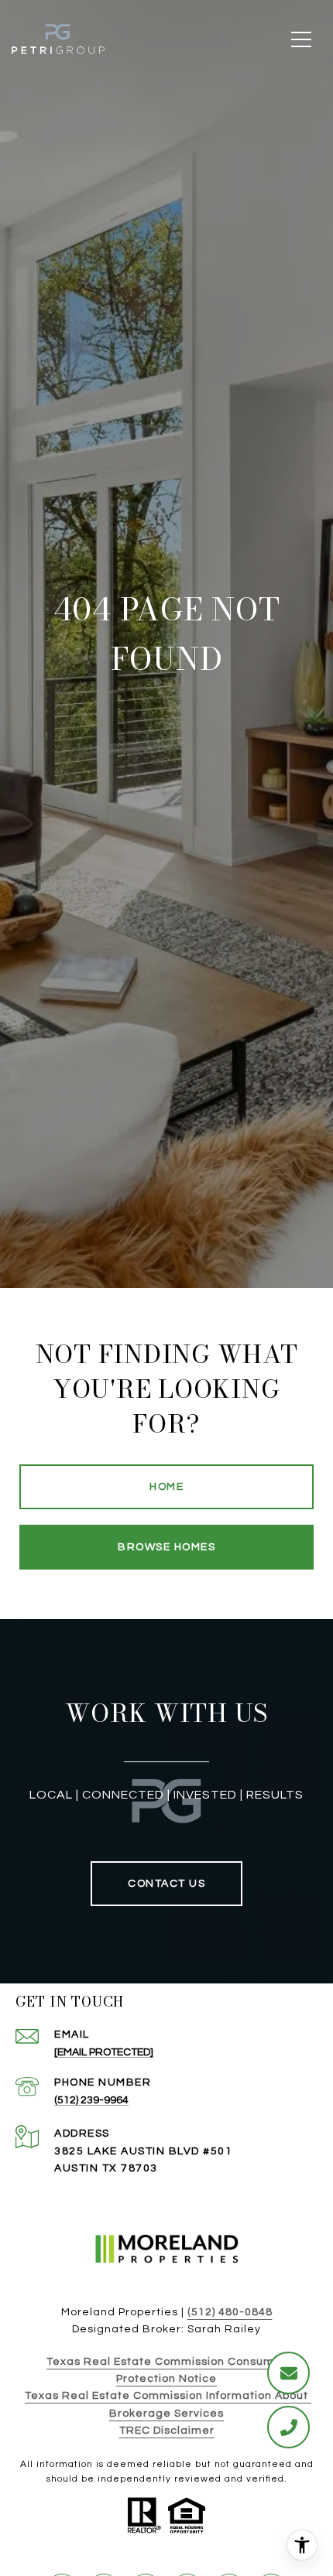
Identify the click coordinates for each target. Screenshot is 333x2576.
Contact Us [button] (166, 1884)
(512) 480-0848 (230, 2312)
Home (166, 1487)
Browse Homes (166, 1547)
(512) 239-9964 (91, 2100)
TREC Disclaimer (167, 2431)
